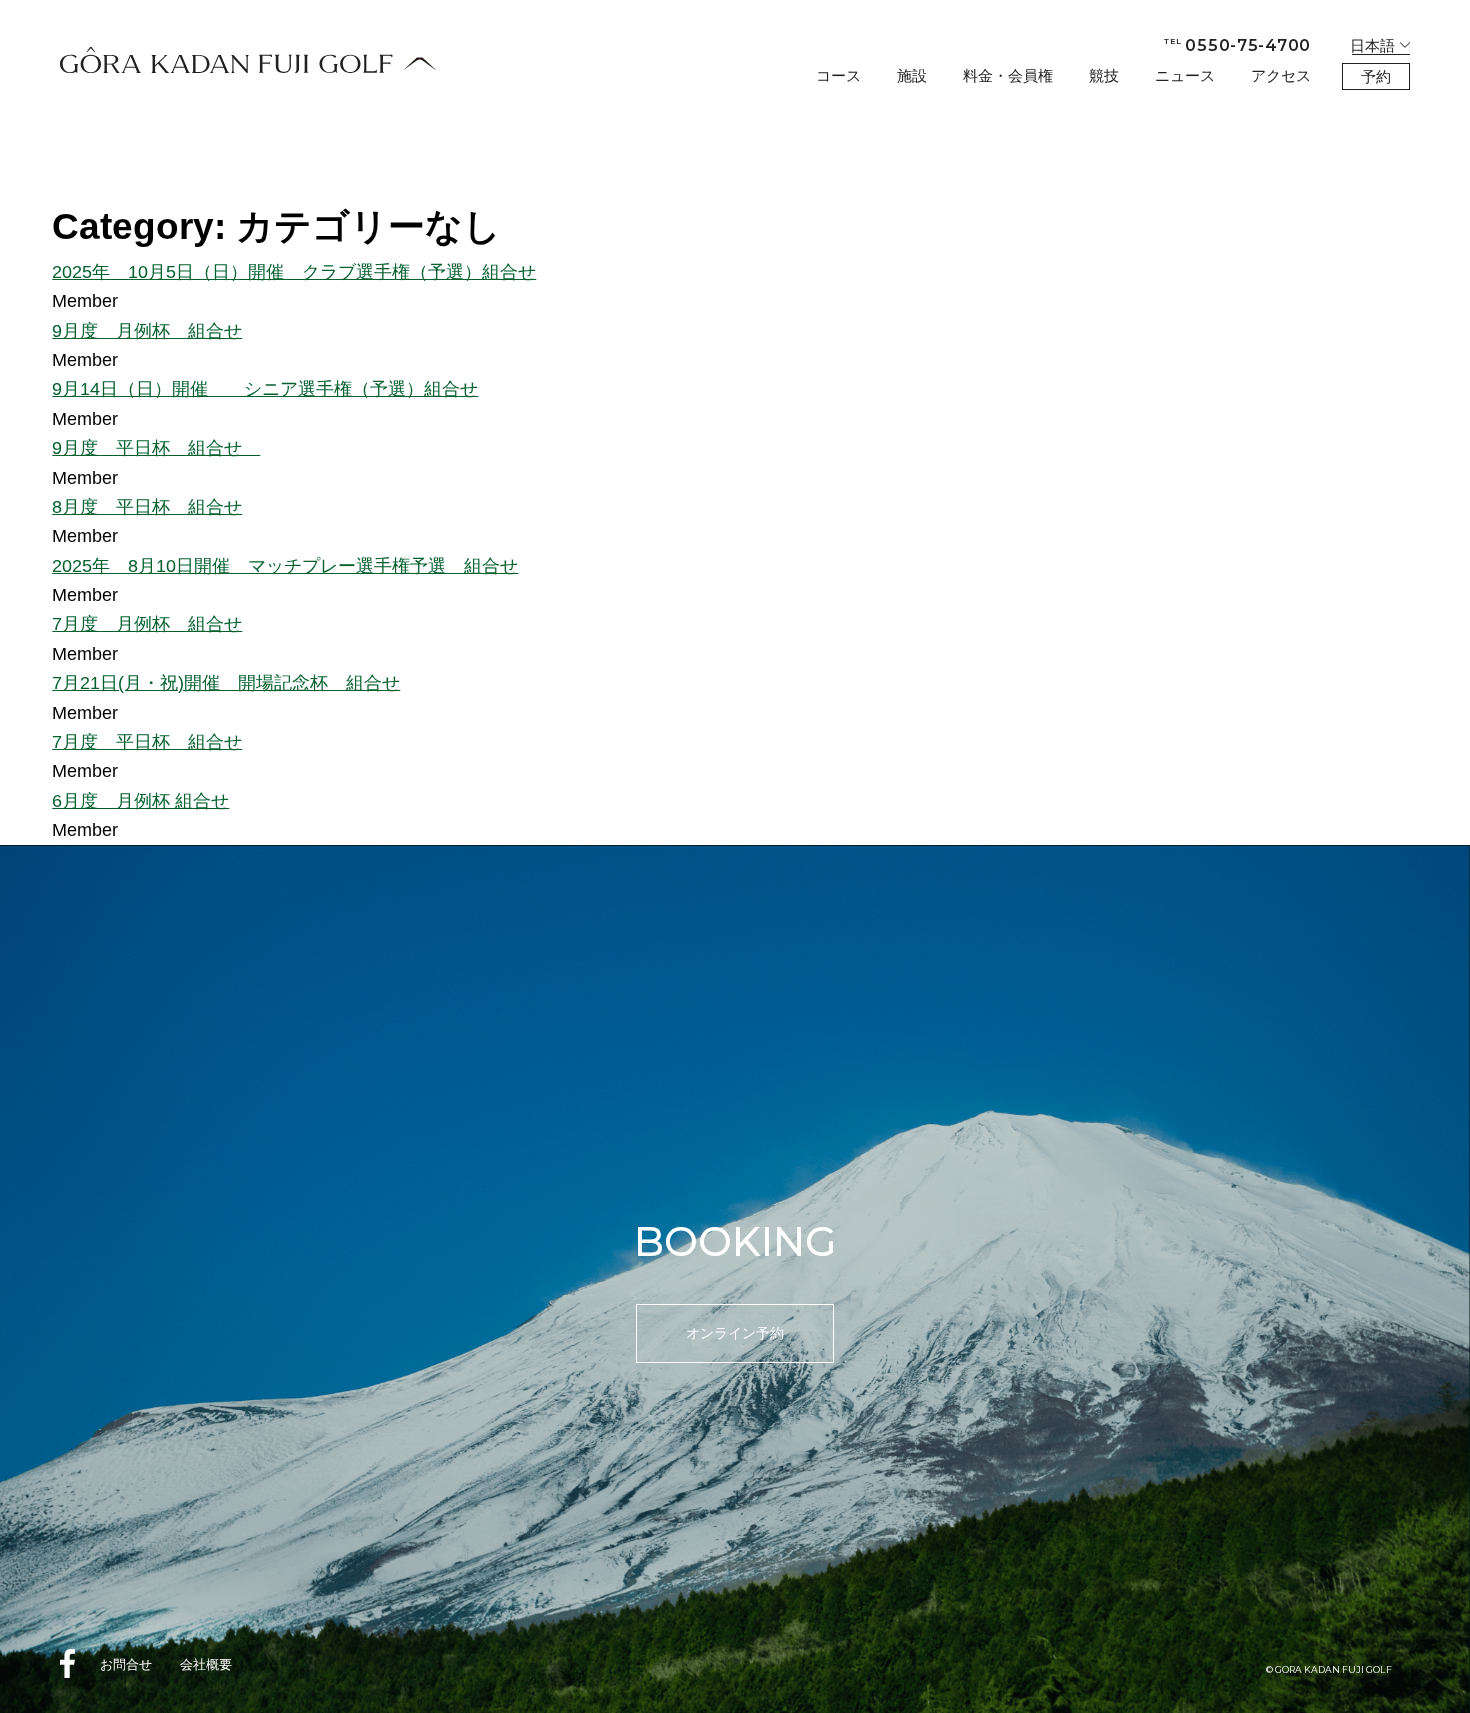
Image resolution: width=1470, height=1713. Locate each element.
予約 (1376, 76)
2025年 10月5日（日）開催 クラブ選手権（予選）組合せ (294, 271)
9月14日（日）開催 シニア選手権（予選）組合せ (265, 388)
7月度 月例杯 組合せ (147, 623)
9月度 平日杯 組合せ (156, 447)
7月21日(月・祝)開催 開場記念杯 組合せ (226, 682)
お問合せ (126, 1664)
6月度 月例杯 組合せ (140, 800)
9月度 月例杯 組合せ (147, 330)
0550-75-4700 (1237, 45)
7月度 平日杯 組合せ (147, 741)
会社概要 (206, 1664)
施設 (912, 75)
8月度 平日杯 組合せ (147, 506)
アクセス (1281, 75)
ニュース (1185, 75)
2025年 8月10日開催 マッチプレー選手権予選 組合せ (285, 565)
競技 (1104, 75)
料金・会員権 (1008, 75)
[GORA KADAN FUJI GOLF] (248, 60)
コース (838, 75)
